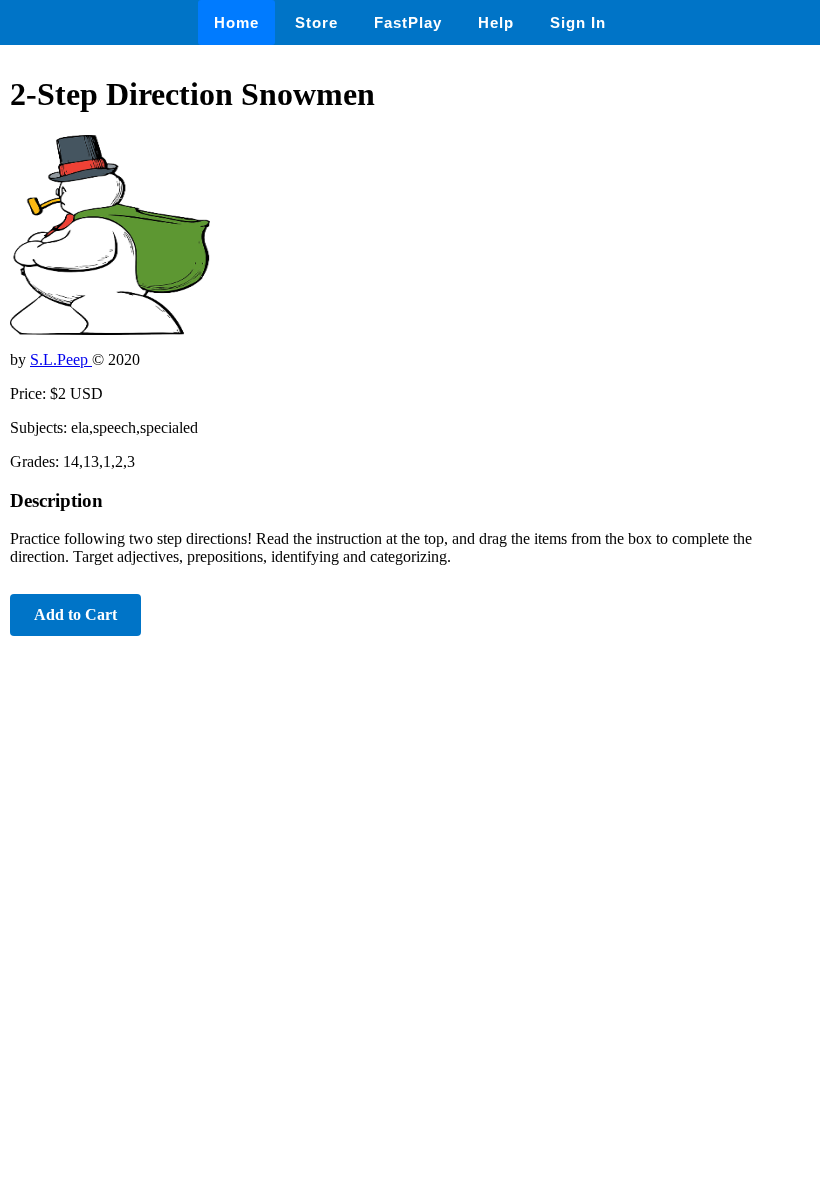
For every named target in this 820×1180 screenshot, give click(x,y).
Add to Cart (75, 614)
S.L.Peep (61, 359)
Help (496, 22)
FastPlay (408, 22)
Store (316, 22)
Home (236, 22)
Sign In (578, 22)
